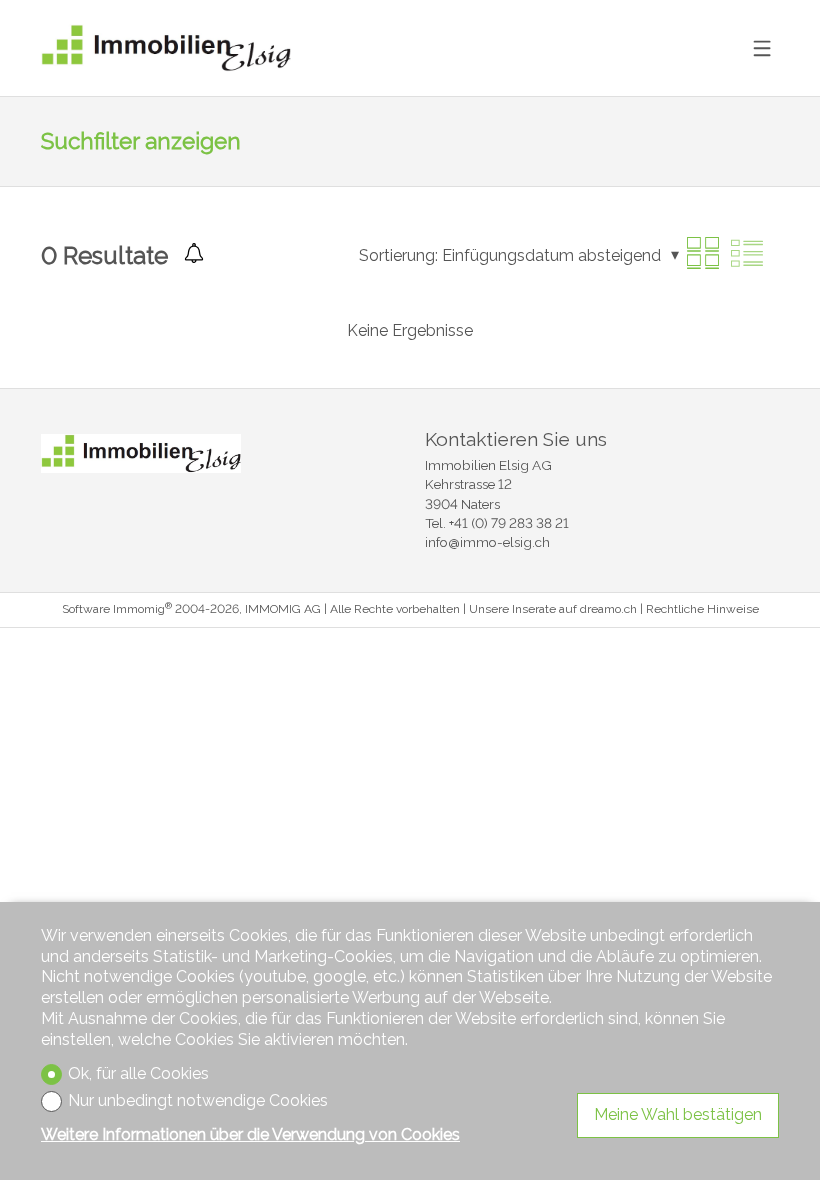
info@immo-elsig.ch (487, 542)
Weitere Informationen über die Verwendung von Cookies (250, 1134)
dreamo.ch (608, 609)
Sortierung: (398, 255)
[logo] (166, 48)
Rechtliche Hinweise (702, 609)
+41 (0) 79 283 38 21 (509, 523)
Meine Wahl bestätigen (678, 1114)
